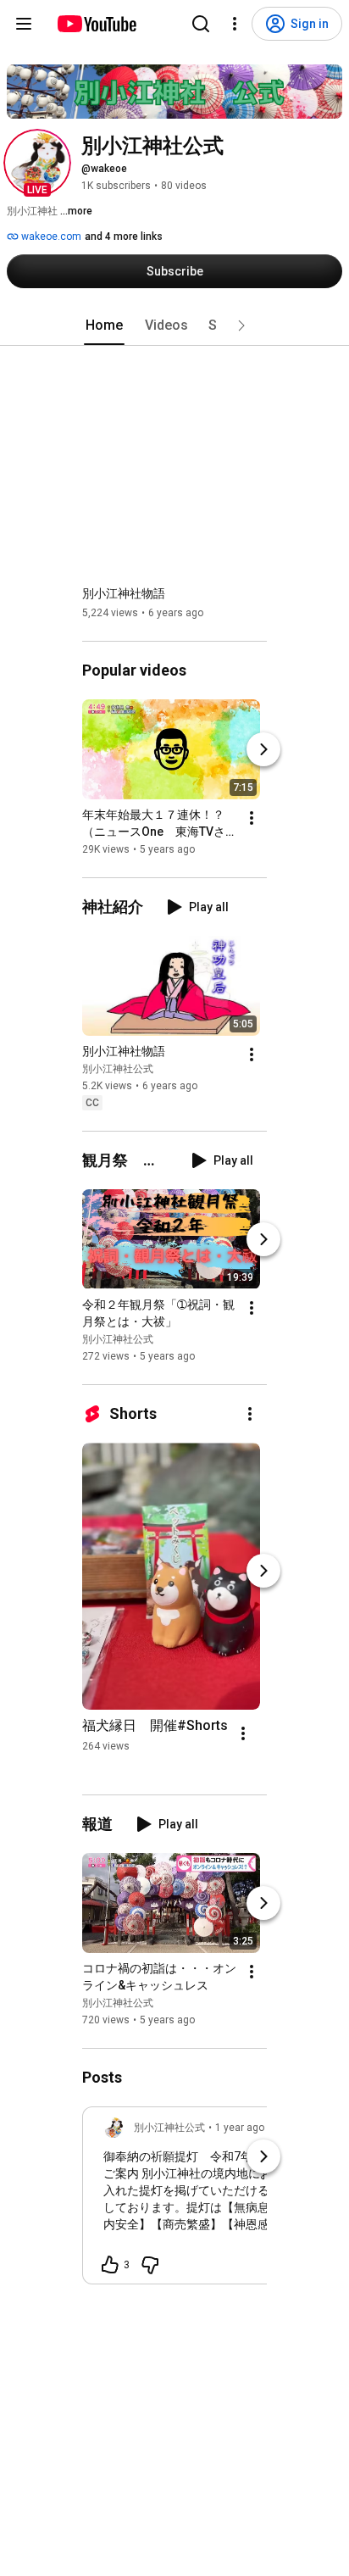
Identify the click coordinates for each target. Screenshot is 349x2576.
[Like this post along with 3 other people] (110, 2265)
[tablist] (174, 325)
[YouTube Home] (96, 24)
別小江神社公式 (118, 1069)
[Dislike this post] (150, 2265)
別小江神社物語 (124, 593)
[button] (37, 163)
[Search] (201, 24)
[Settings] (235, 24)
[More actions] (252, 818)
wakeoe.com (50, 236)
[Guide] (24, 24)
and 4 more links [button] (124, 236)
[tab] (104, 325)
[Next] (263, 749)
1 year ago (240, 2128)
